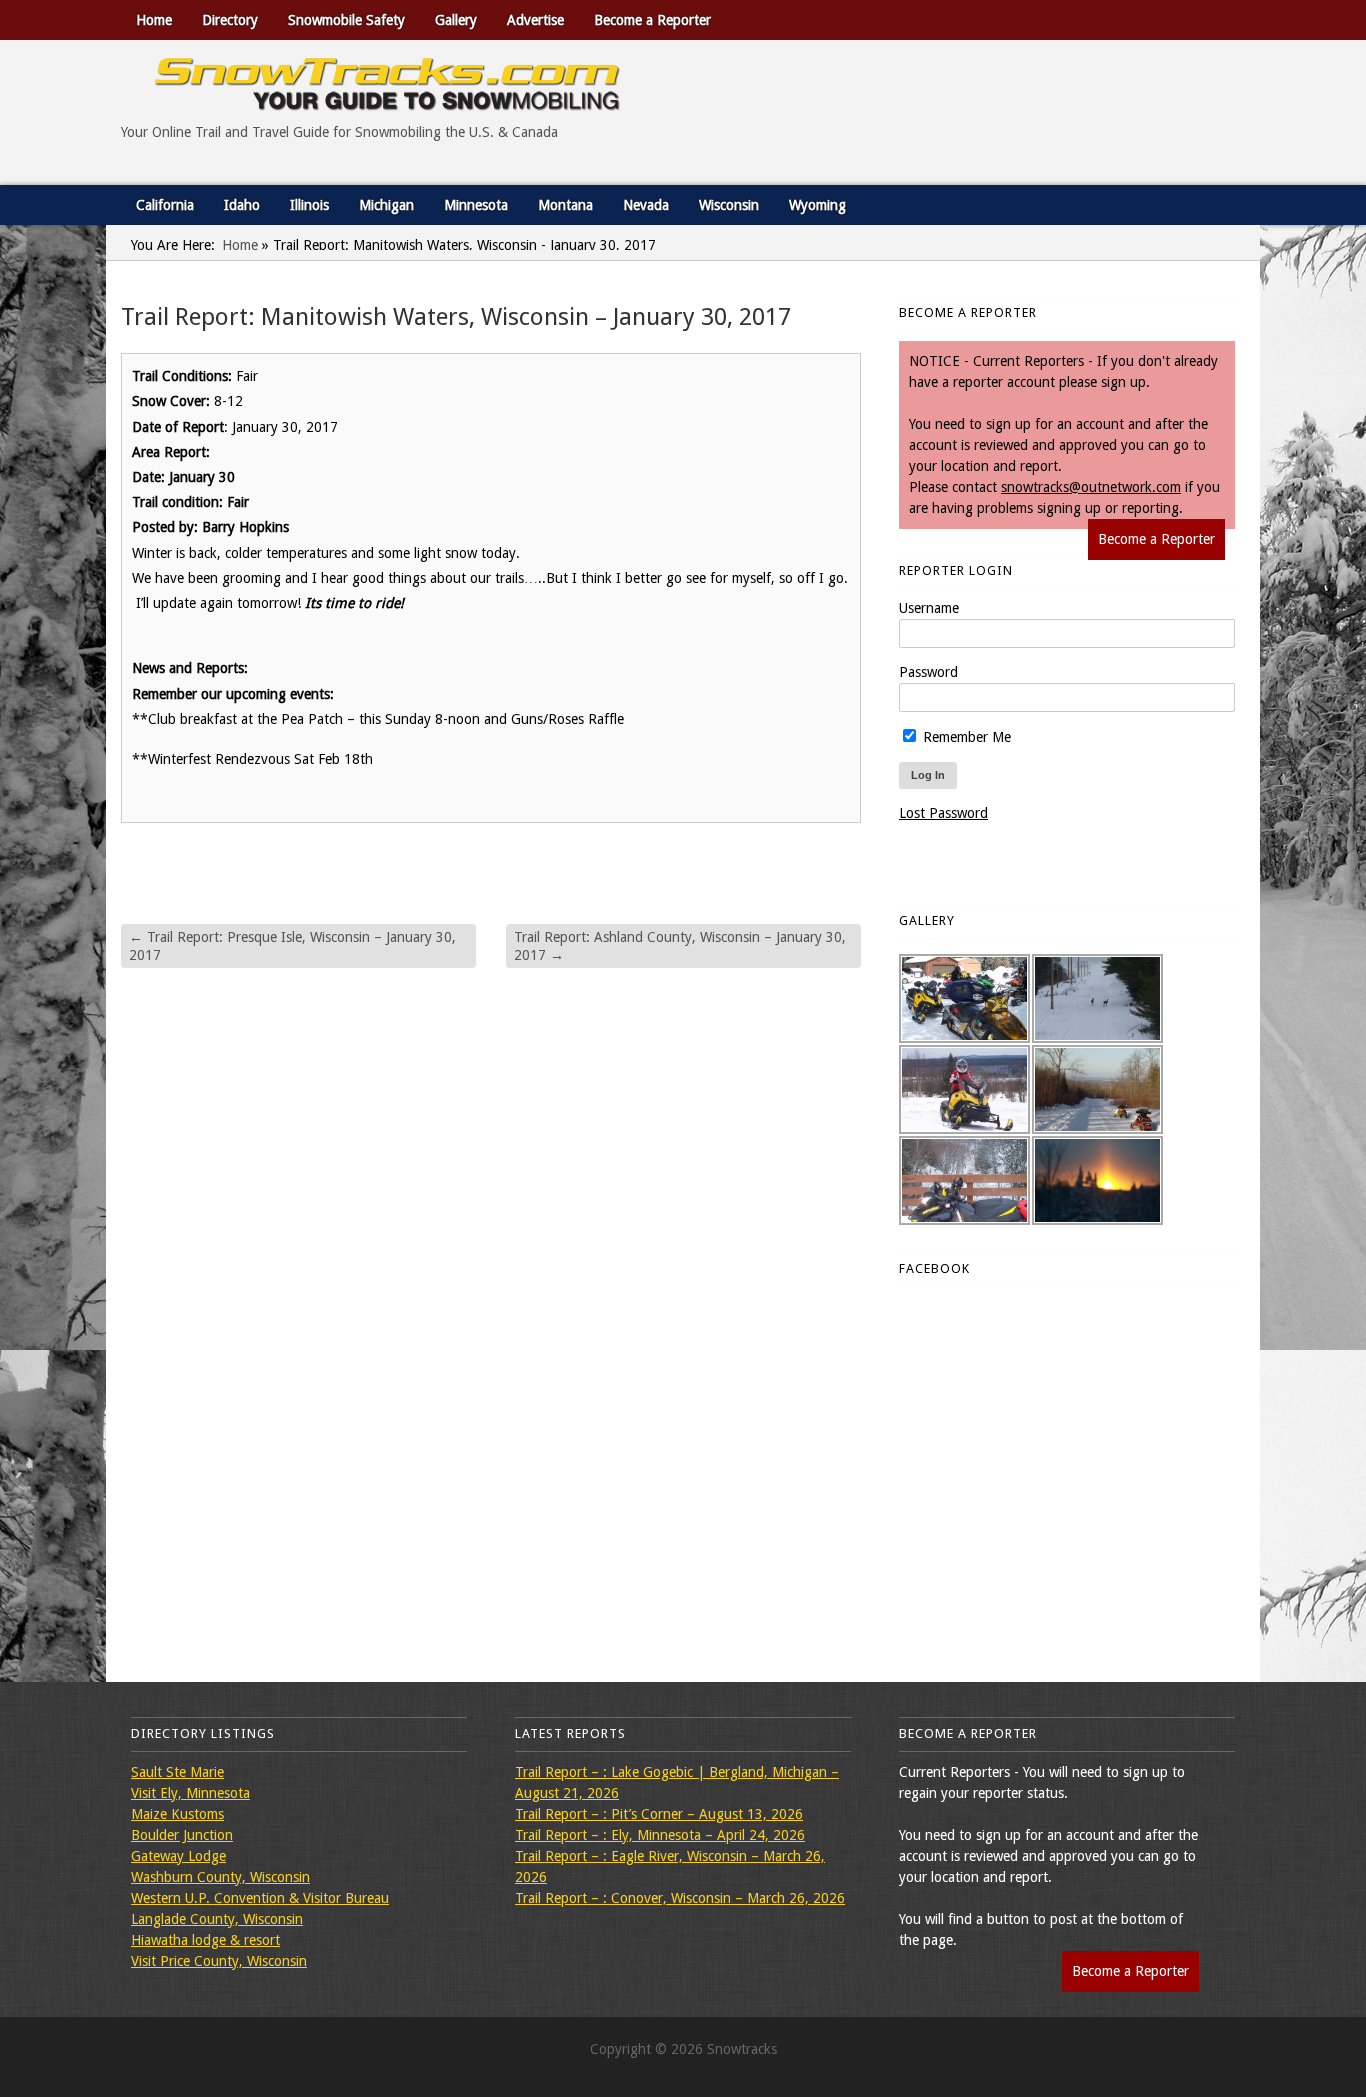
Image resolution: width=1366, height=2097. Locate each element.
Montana (565, 205)
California (165, 205)
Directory (230, 20)
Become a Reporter (652, 20)
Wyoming (817, 205)
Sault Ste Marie (177, 1772)
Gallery (456, 20)
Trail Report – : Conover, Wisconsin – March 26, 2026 (680, 1898)
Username (929, 608)
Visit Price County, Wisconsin (219, 1961)
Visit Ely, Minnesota (190, 1793)
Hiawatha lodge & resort (205, 1940)
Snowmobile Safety (346, 20)
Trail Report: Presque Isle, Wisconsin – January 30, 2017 (292, 946)
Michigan (386, 205)
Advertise (535, 20)
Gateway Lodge (178, 1856)
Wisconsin (729, 205)
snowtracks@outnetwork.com (1091, 487)
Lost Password (943, 813)
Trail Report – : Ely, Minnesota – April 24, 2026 (660, 1835)
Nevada (646, 205)
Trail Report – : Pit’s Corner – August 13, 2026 (659, 1814)
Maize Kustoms (177, 1814)
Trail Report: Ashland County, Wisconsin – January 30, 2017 (680, 946)
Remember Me (965, 737)
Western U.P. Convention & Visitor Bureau (260, 1898)
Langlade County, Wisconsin (217, 1919)
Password (928, 672)
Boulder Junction (182, 1835)
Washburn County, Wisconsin (220, 1877)
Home (154, 20)
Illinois (309, 205)
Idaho (242, 205)
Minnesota (476, 205)
